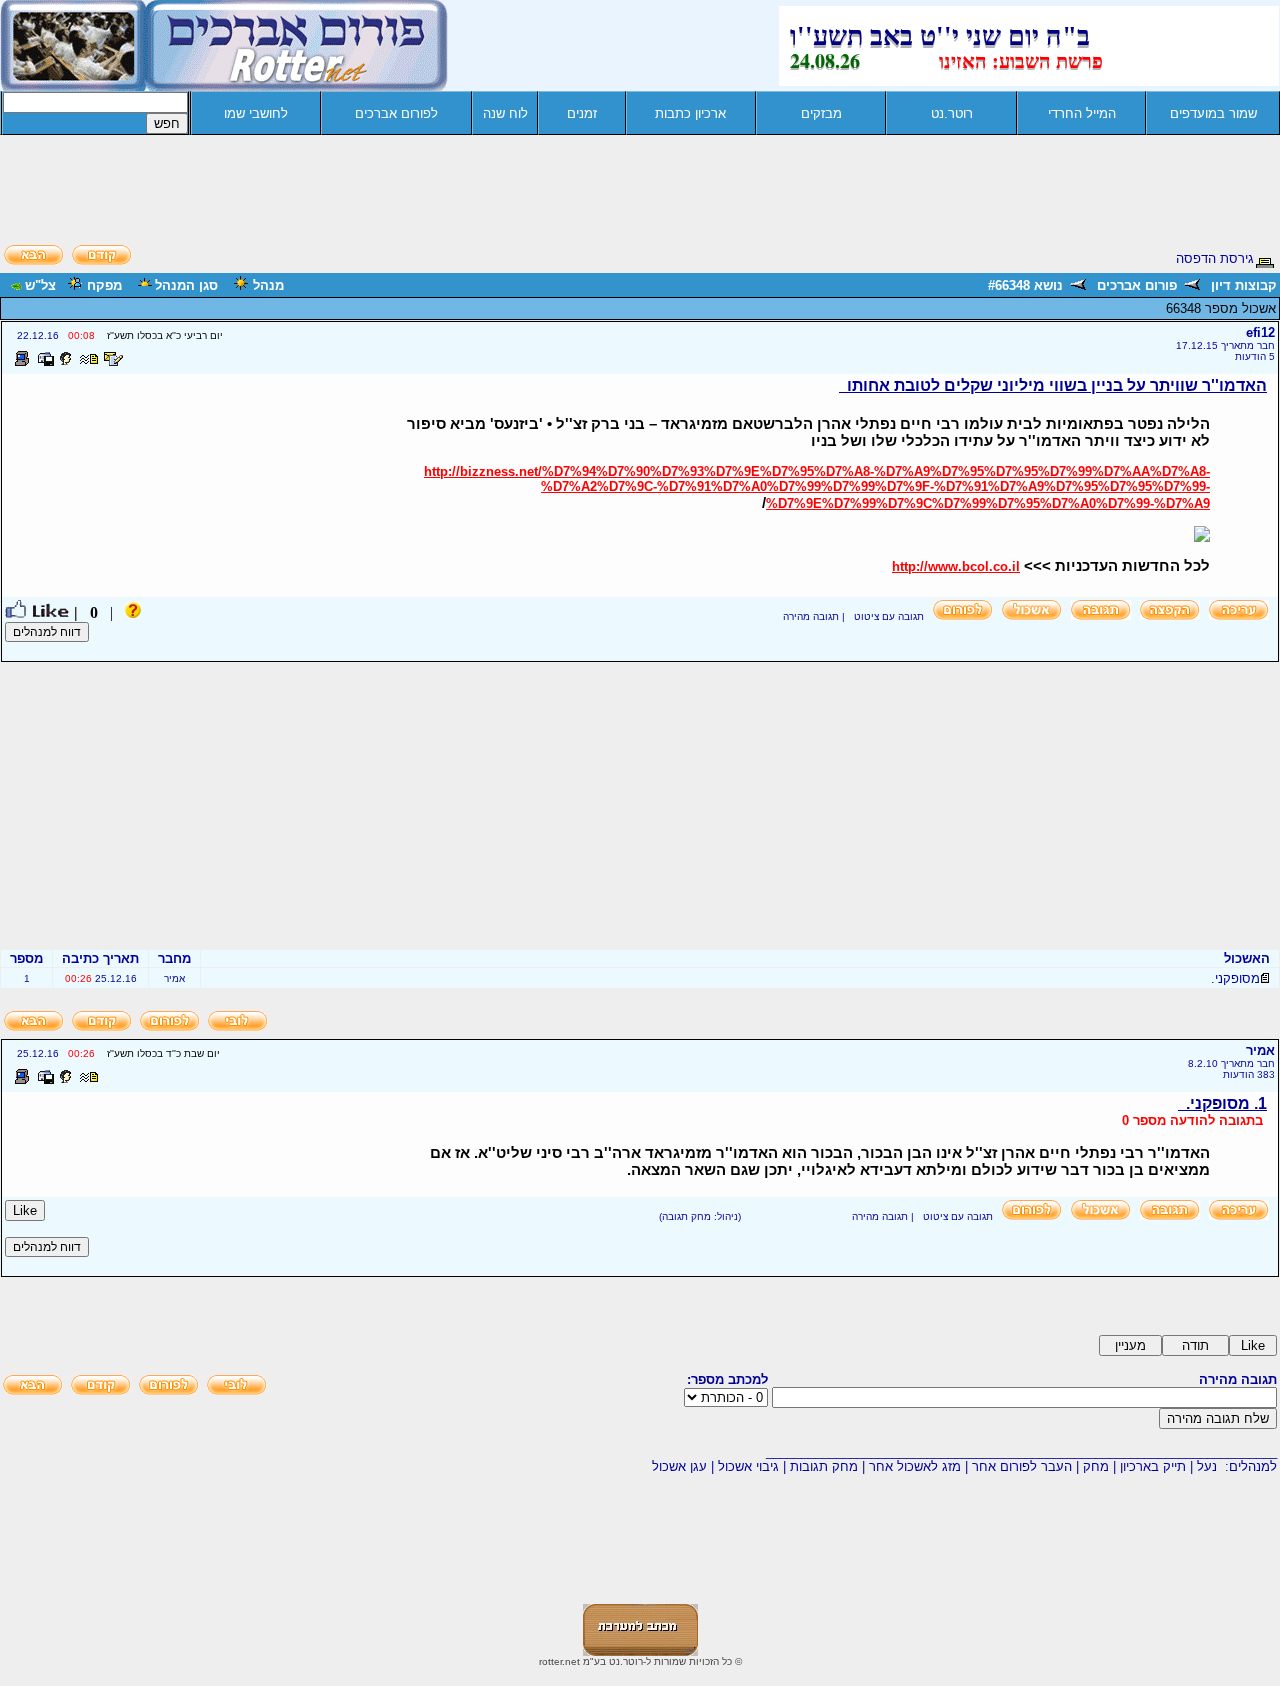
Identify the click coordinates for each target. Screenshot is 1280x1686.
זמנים (582, 113)
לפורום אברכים (396, 113)
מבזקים (821, 113)
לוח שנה (505, 113)
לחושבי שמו (256, 113)
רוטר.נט (952, 113)
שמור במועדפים (1213, 113)
